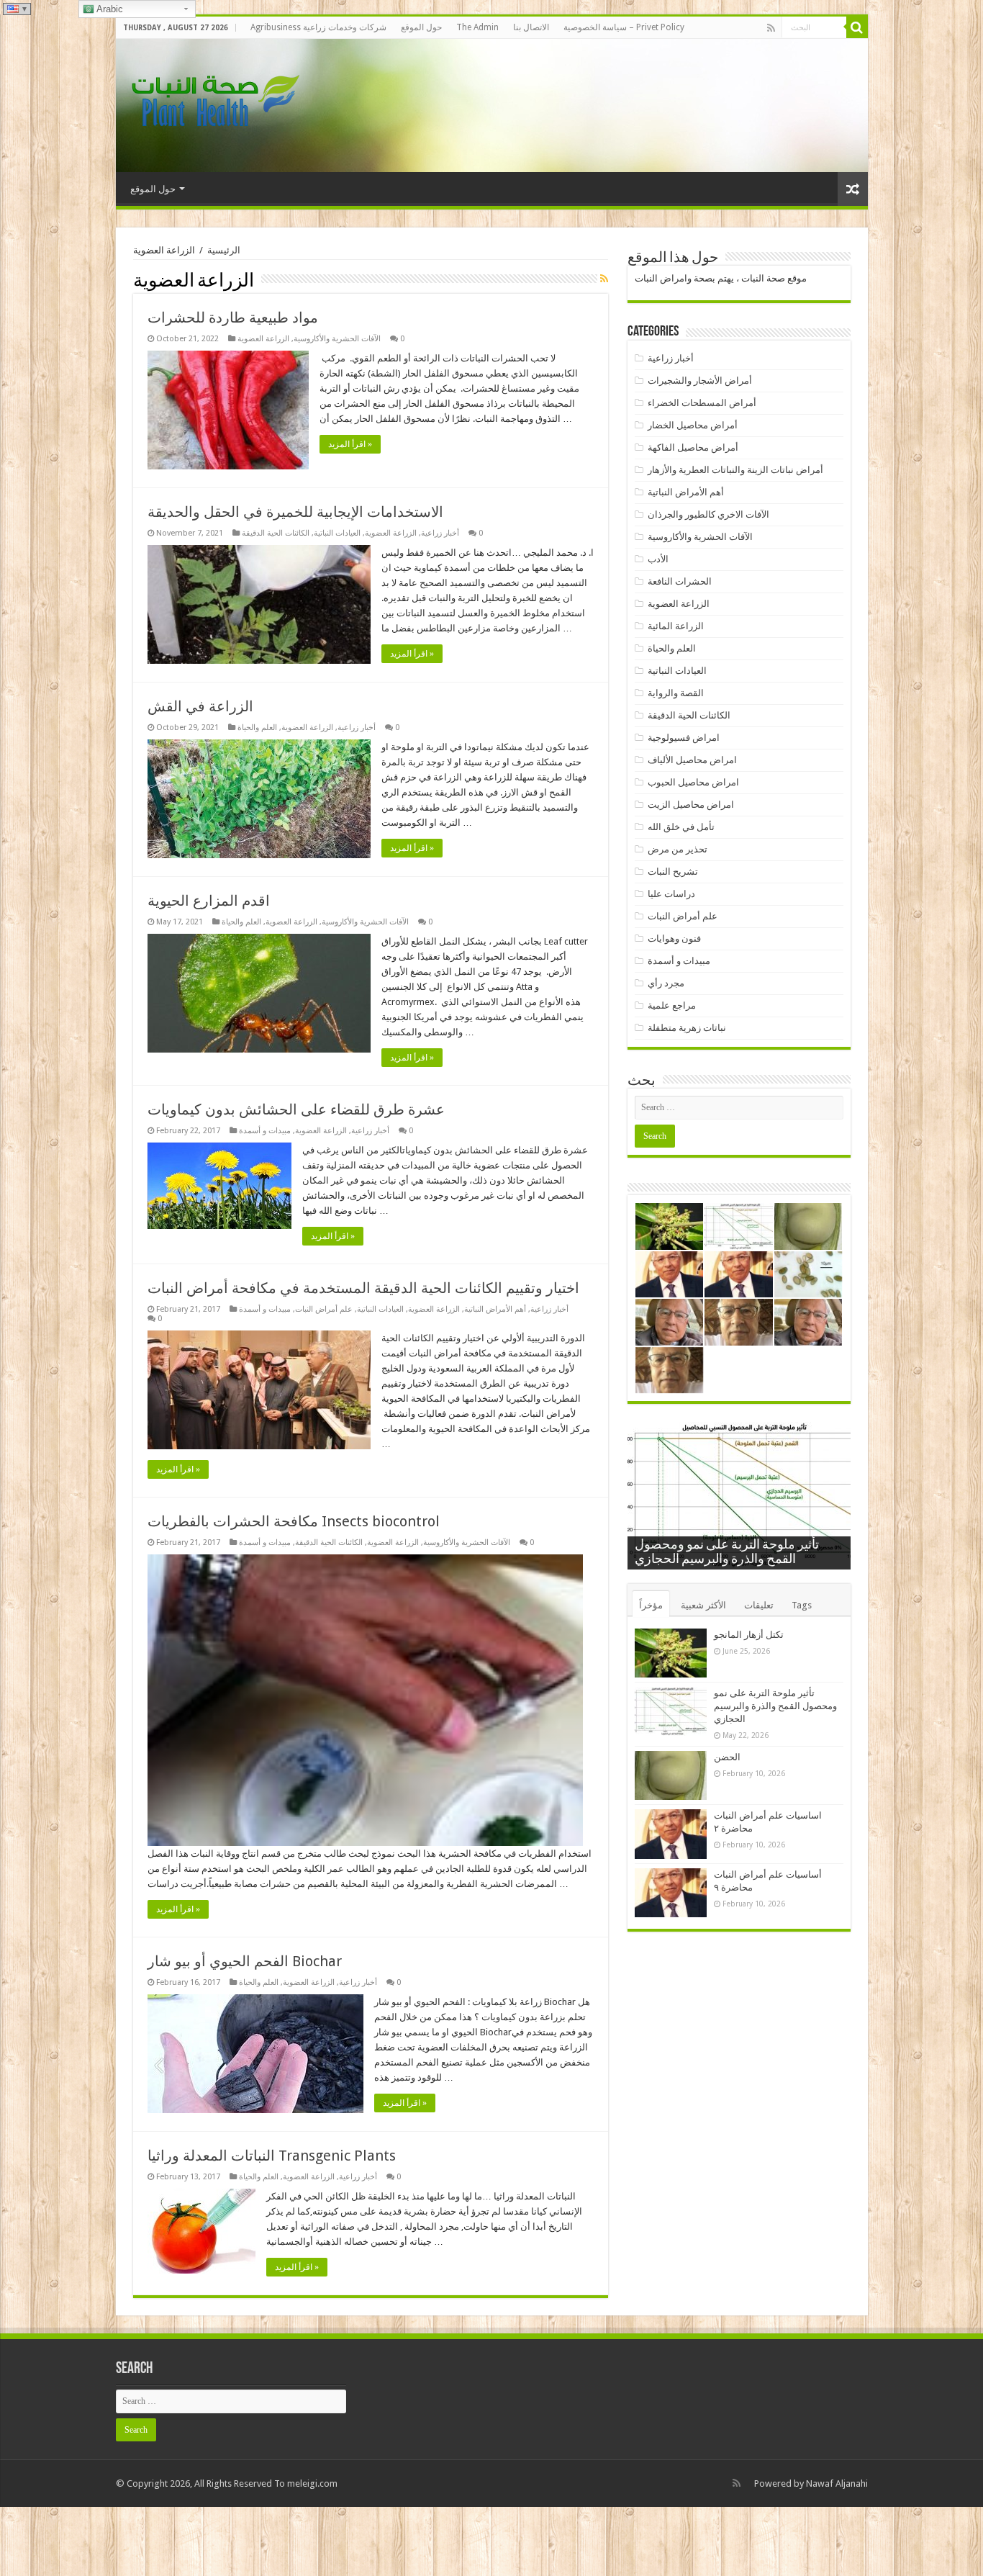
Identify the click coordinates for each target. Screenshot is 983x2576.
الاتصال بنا (531, 27)
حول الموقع (421, 27)
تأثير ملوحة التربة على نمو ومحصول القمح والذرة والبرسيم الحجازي (775, 1706)
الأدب (658, 559)
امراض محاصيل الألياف (692, 760)
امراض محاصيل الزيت (691, 805)
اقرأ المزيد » (350, 444)
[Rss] (771, 28)
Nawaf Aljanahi (837, 2483)
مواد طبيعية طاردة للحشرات (233, 318)
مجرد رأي (666, 983)
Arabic (109, 9)
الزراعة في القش (200, 706)
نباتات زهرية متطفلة (687, 1028)
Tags (802, 1605)
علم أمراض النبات (324, 1309)
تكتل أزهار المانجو (749, 1635)
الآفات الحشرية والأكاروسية (337, 339)
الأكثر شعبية (703, 1605)
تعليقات (759, 1605)
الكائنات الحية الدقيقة (276, 533)
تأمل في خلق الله (681, 827)
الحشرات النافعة (680, 581)
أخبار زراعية (440, 533)
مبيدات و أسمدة (265, 1131)
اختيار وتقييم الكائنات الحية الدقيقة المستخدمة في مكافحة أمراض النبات (367, 1288)
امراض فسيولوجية (684, 738)
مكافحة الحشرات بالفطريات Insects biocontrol (294, 1521)
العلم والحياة (257, 728)
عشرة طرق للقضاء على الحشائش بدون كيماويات (296, 1109)
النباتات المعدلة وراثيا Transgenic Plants (272, 2156)
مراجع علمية (672, 1005)
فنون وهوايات (674, 938)
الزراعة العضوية (263, 339)
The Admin (477, 27)
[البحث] (857, 27)
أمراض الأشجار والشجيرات (700, 380)
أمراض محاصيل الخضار (693, 425)
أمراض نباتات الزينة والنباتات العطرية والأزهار (735, 470)
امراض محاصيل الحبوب (693, 782)
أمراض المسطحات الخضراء (702, 403)
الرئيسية (224, 250)
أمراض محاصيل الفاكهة (693, 447)
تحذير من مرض (678, 849)
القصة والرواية (676, 693)
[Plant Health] (213, 103)
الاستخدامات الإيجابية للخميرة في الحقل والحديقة (295, 512)
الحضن (727, 1757)
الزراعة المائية (676, 626)
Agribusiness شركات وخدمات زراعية (318, 27)
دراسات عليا (671, 894)
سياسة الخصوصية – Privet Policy (624, 27)
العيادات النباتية (337, 533)
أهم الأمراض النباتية (495, 1309)
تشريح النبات (673, 872)
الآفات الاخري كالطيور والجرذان (708, 514)
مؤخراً (651, 1605)
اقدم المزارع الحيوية (209, 901)
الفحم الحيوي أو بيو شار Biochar (245, 1961)
